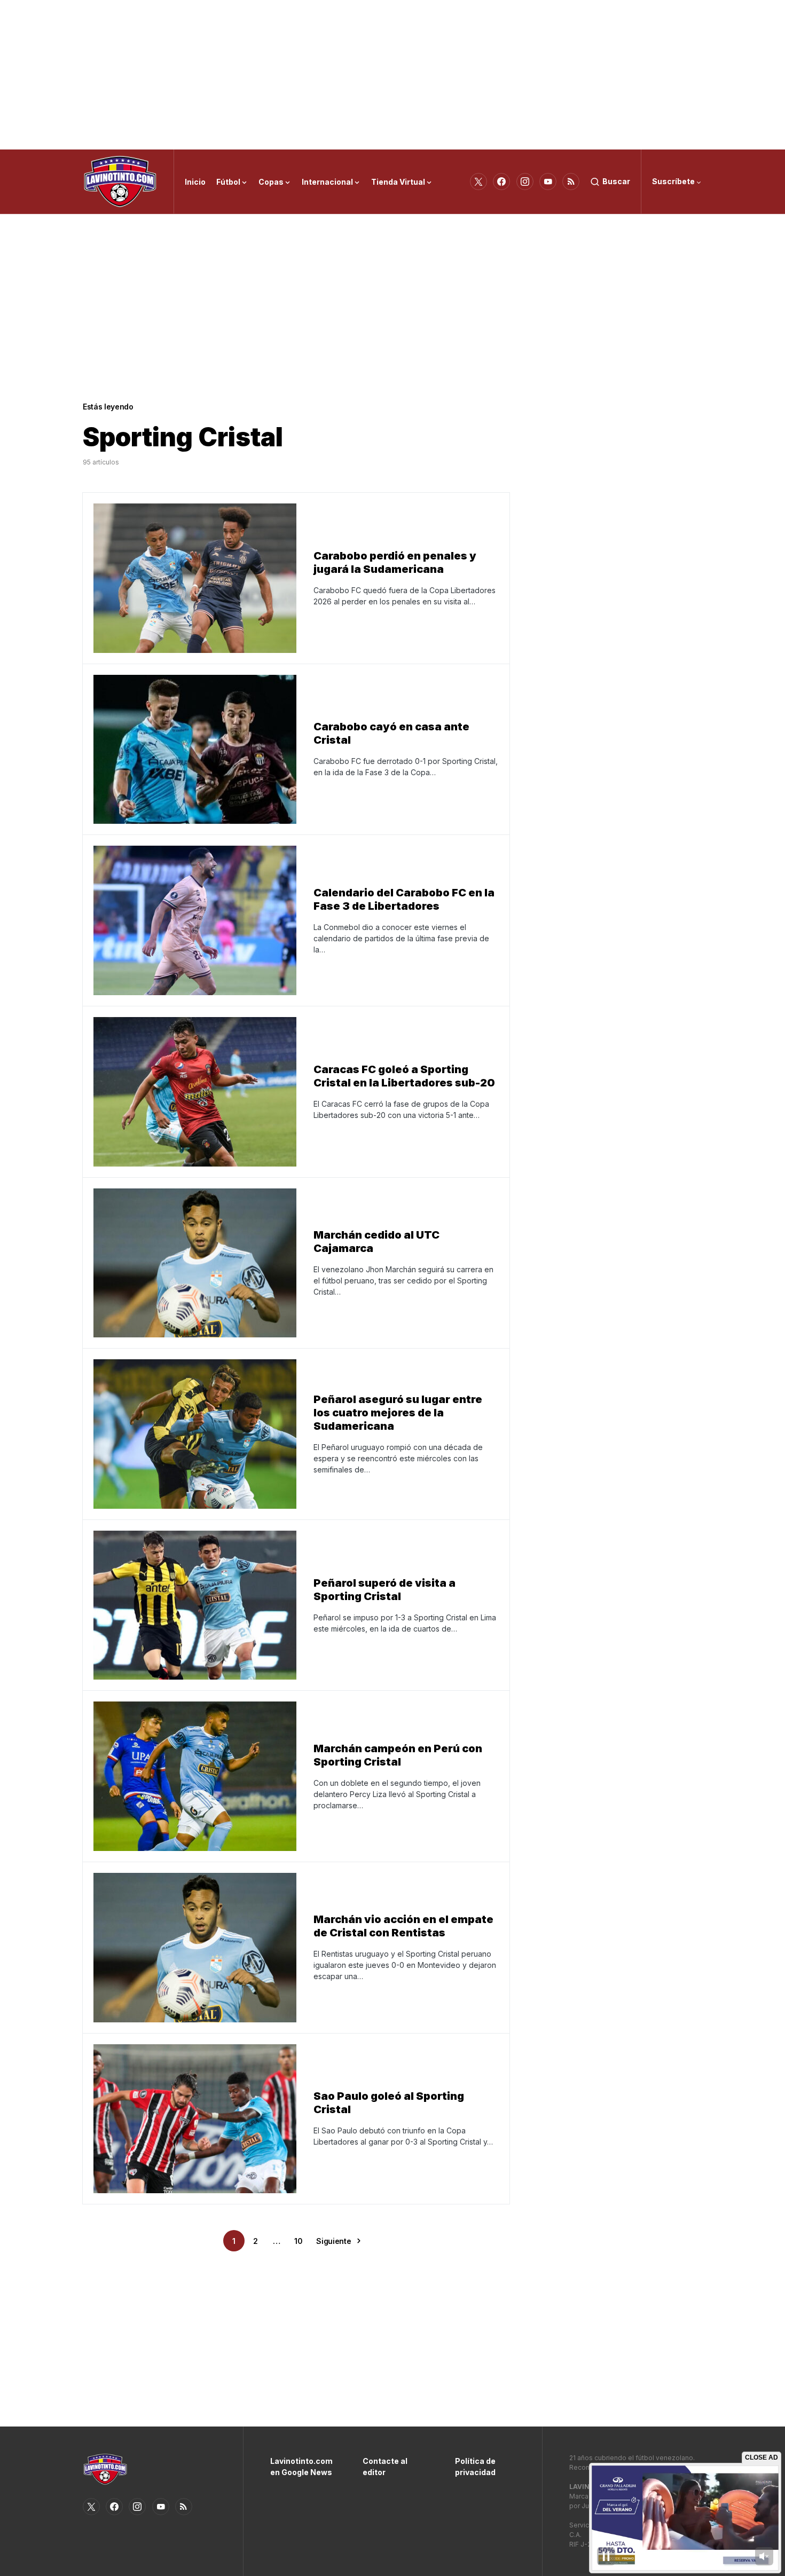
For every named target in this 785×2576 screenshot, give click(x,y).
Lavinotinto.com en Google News (300, 2467)
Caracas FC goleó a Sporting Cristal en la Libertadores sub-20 (404, 1076)
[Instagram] (525, 182)
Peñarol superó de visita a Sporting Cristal (384, 1590)
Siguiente (333, 2241)
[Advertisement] (392, 75)
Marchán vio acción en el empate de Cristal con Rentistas (403, 1926)
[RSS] (571, 182)
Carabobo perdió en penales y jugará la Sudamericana (395, 562)
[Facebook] (501, 182)
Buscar (616, 181)
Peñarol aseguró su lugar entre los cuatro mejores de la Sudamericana (398, 1413)
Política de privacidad (475, 2467)
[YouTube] (548, 182)
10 (298, 2241)
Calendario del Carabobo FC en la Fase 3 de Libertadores (404, 899)
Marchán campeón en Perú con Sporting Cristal (398, 1755)
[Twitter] (478, 182)
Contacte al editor (385, 2467)
